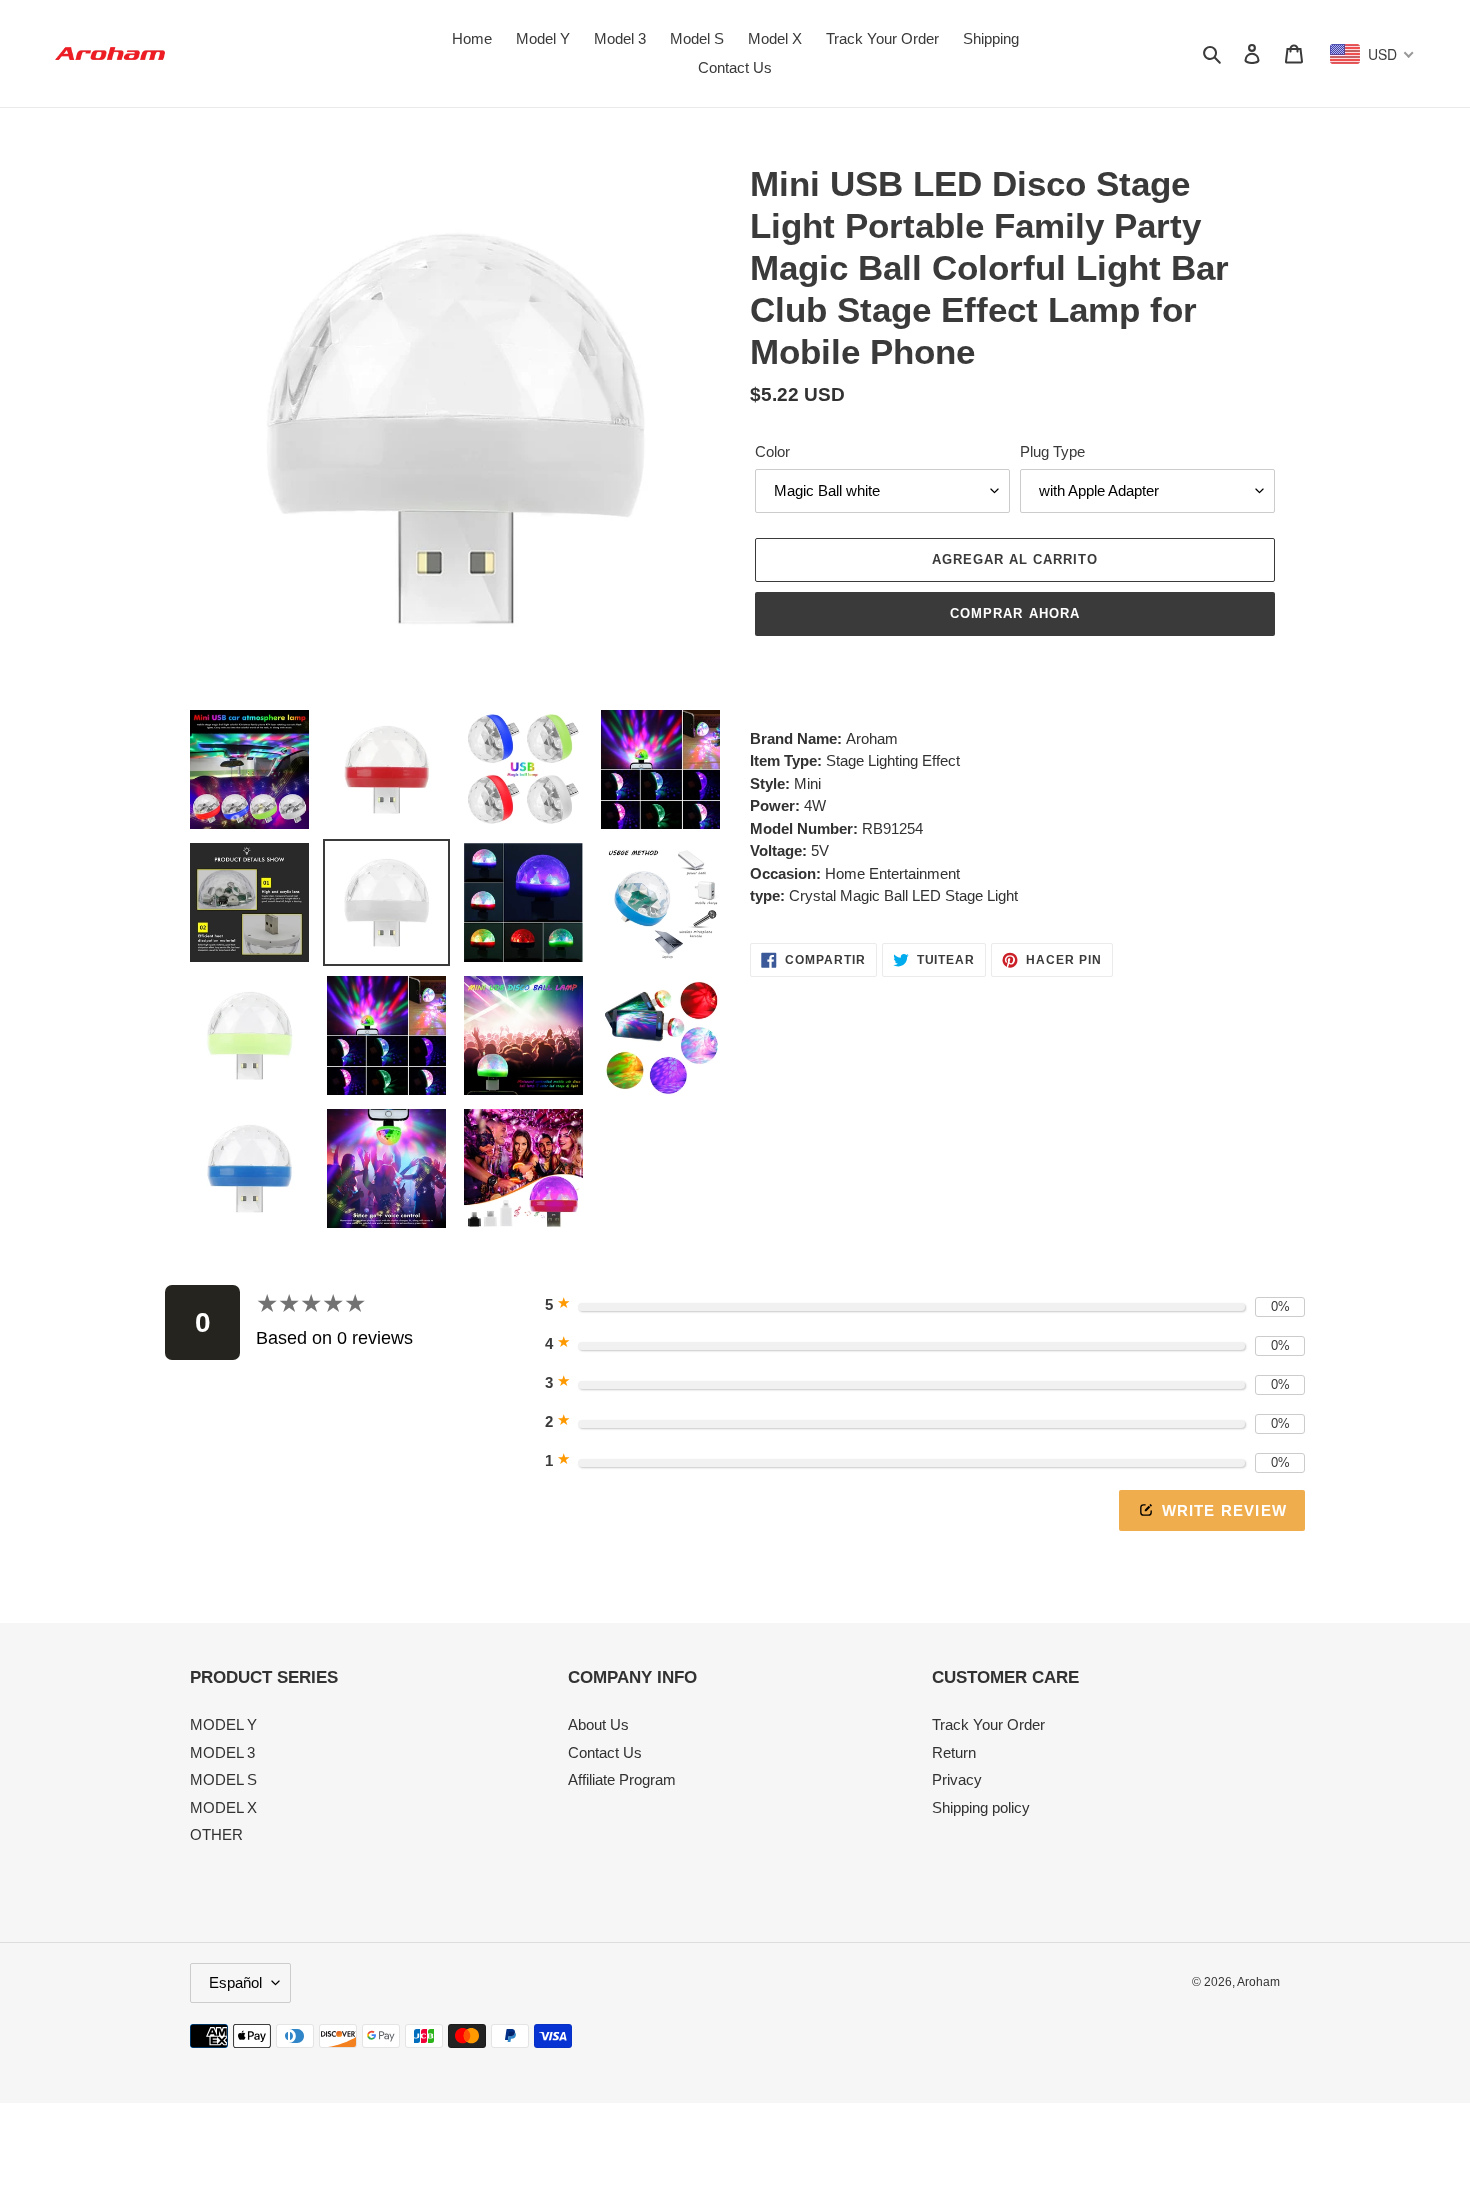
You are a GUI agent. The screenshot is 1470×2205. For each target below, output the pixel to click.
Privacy (957, 1779)
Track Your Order (988, 1724)
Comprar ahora (1015, 613)
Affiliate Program (622, 1779)
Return (954, 1752)
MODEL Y (223, 1724)
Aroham (1258, 1982)
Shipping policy (981, 1807)
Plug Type (1052, 451)
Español (235, 1982)
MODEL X (223, 1807)
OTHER (216, 1834)
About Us (598, 1724)
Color (772, 451)
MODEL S (223, 1779)
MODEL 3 (222, 1752)
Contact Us (605, 1752)
